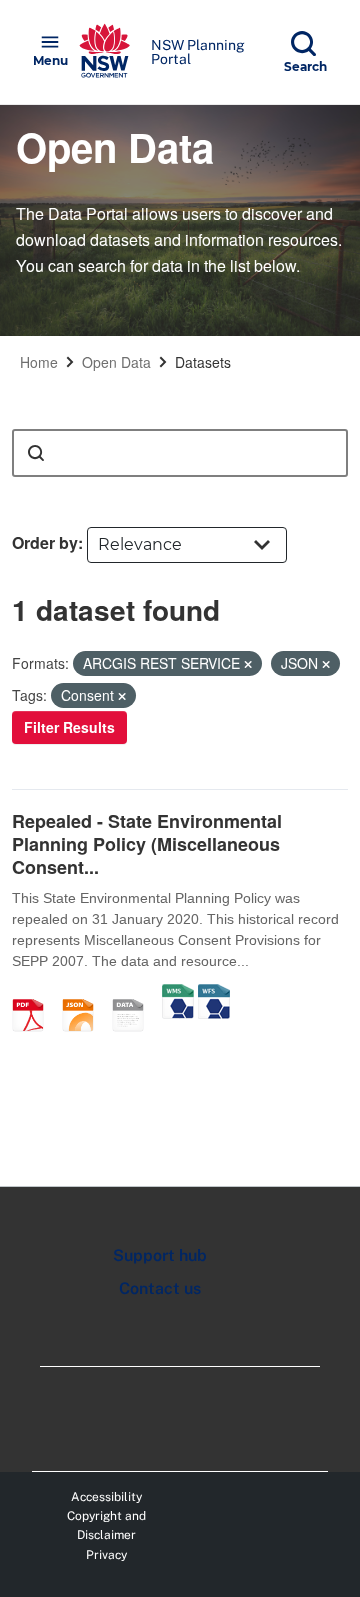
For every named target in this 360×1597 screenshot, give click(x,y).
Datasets (203, 362)
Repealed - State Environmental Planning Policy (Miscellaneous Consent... (147, 844)
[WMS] (178, 994)
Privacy (106, 1555)
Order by (45, 542)
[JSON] (85, 994)
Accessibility (106, 1497)
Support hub (160, 1255)
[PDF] (35, 994)
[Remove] (248, 664)
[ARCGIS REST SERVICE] (135, 994)
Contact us (160, 1288)
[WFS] (214, 994)
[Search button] (36, 453)
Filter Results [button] (69, 727)
